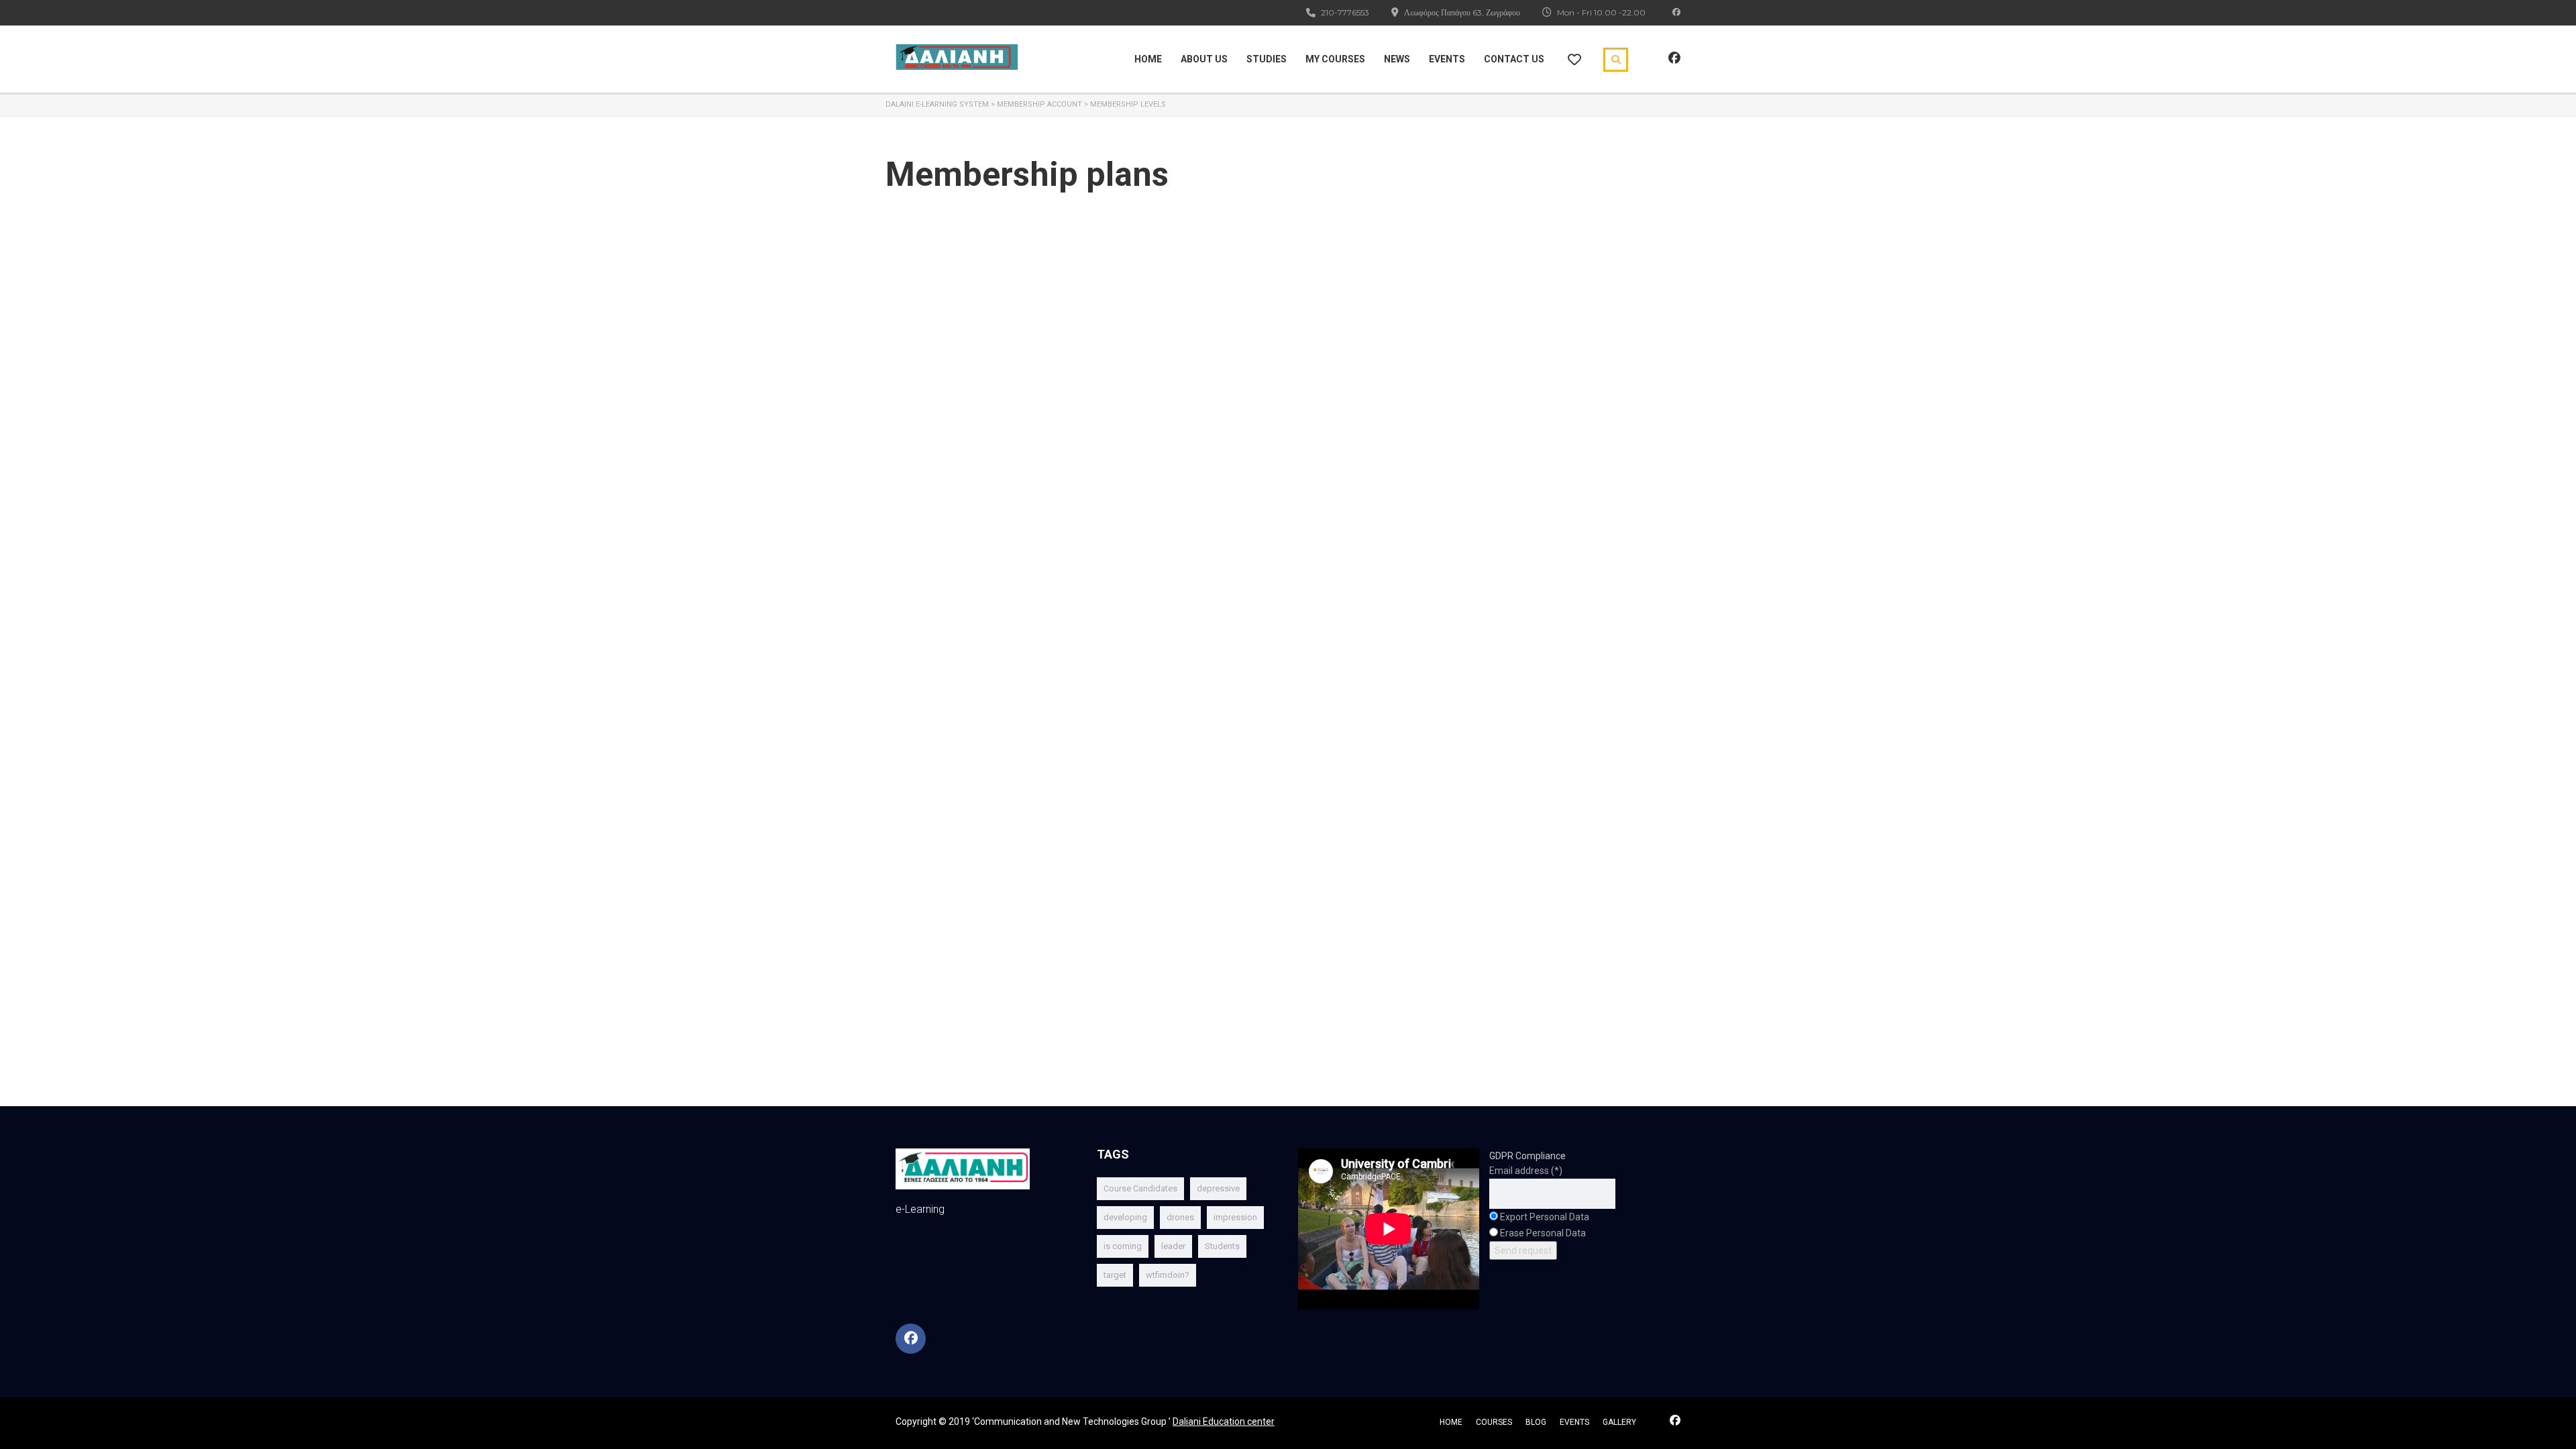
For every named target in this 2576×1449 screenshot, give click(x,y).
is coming (1123, 1246)
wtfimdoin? (1168, 1275)
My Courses (1335, 59)
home (1451, 1422)
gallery (1619, 1422)
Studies (1267, 59)
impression (1235, 1217)
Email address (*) (1526, 1171)
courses (1494, 1422)
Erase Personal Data (1543, 1233)
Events (1447, 59)
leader (1173, 1246)
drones (1180, 1217)
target (1115, 1275)
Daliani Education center (1224, 1421)
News (1397, 59)
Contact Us (1514, 59)
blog (1536, 1422)
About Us (1204, 59)
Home (1148, 59)
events (1574, 1422)
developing (1125, 1217)
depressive (1218, 1188)
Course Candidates (1140, 1188)
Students (1222, 1246)
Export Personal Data (1545, 1217)
